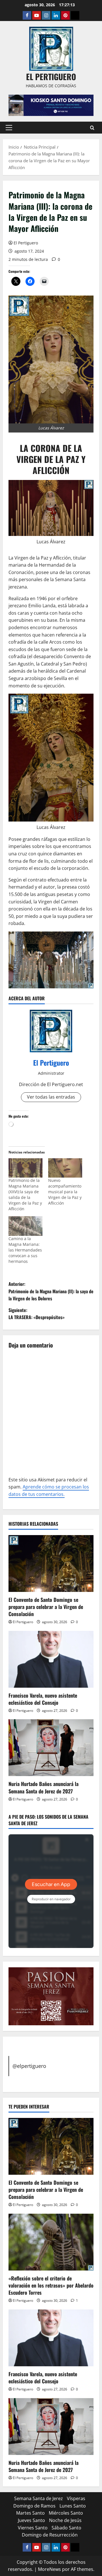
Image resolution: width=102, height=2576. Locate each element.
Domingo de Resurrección (50, 2535)
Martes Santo (30, 2513)
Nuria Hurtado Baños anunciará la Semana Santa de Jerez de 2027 (43, 1787)
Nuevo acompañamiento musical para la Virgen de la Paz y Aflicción (65, 1192)
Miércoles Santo (66, 2513)
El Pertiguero (26, 243)
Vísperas (76, 2498)
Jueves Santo (31, 2520)
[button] (9, 128)
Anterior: (51, 1291)
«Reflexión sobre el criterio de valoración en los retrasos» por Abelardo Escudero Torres (51, 2285)
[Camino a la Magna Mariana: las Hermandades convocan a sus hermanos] (25, 1226)
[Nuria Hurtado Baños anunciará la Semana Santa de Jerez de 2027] (51, 1748)
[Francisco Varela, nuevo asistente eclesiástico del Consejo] (51, 1659)
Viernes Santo (33, 2528)
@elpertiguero (29, 2066)
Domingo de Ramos (34, 2506)
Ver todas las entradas (51, 1097)
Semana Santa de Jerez (39, 2498)
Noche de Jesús (65, 2520)
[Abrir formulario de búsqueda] (92, 128)
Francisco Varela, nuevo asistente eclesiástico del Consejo (43, 1699)
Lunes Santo (73, 2506)
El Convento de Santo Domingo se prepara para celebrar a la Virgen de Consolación (46, 1607)
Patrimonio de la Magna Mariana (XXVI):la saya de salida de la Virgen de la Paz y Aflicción (25, 1195)
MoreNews (49, 2569)
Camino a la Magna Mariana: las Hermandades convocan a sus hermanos (25, 1250)
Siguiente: (37, 1314)
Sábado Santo (66, 2528)
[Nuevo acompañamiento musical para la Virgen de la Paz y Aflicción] (65, 1168)
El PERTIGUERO (51, 77)
